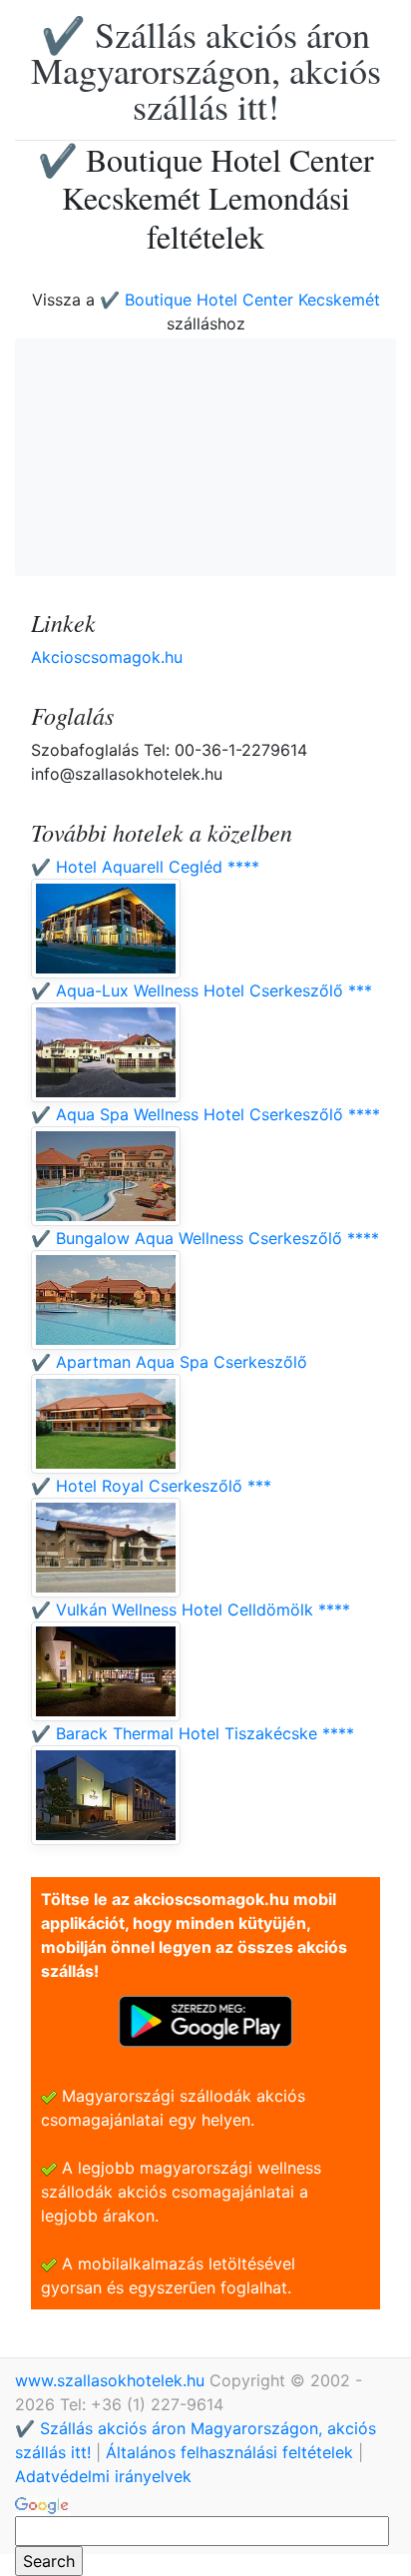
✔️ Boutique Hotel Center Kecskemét (240, 300)
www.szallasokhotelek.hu (112, 2380)
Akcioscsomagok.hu (107, 657)
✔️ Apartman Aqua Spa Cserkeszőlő (169, 1362)
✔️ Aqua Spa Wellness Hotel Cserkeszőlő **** (205, 1114)
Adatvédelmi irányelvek (103, 2476)
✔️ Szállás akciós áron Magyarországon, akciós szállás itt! (206, 70)
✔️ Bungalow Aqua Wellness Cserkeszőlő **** (205, 1238)
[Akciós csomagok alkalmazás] (205, 2020)
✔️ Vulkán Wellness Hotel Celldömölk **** (191, 1610)
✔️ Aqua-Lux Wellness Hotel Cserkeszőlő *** (202, 990)
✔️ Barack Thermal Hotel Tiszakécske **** (193, 1733)
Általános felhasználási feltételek (229, 2452)
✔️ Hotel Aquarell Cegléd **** (145, 867)
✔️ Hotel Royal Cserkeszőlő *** (151, 1486)
